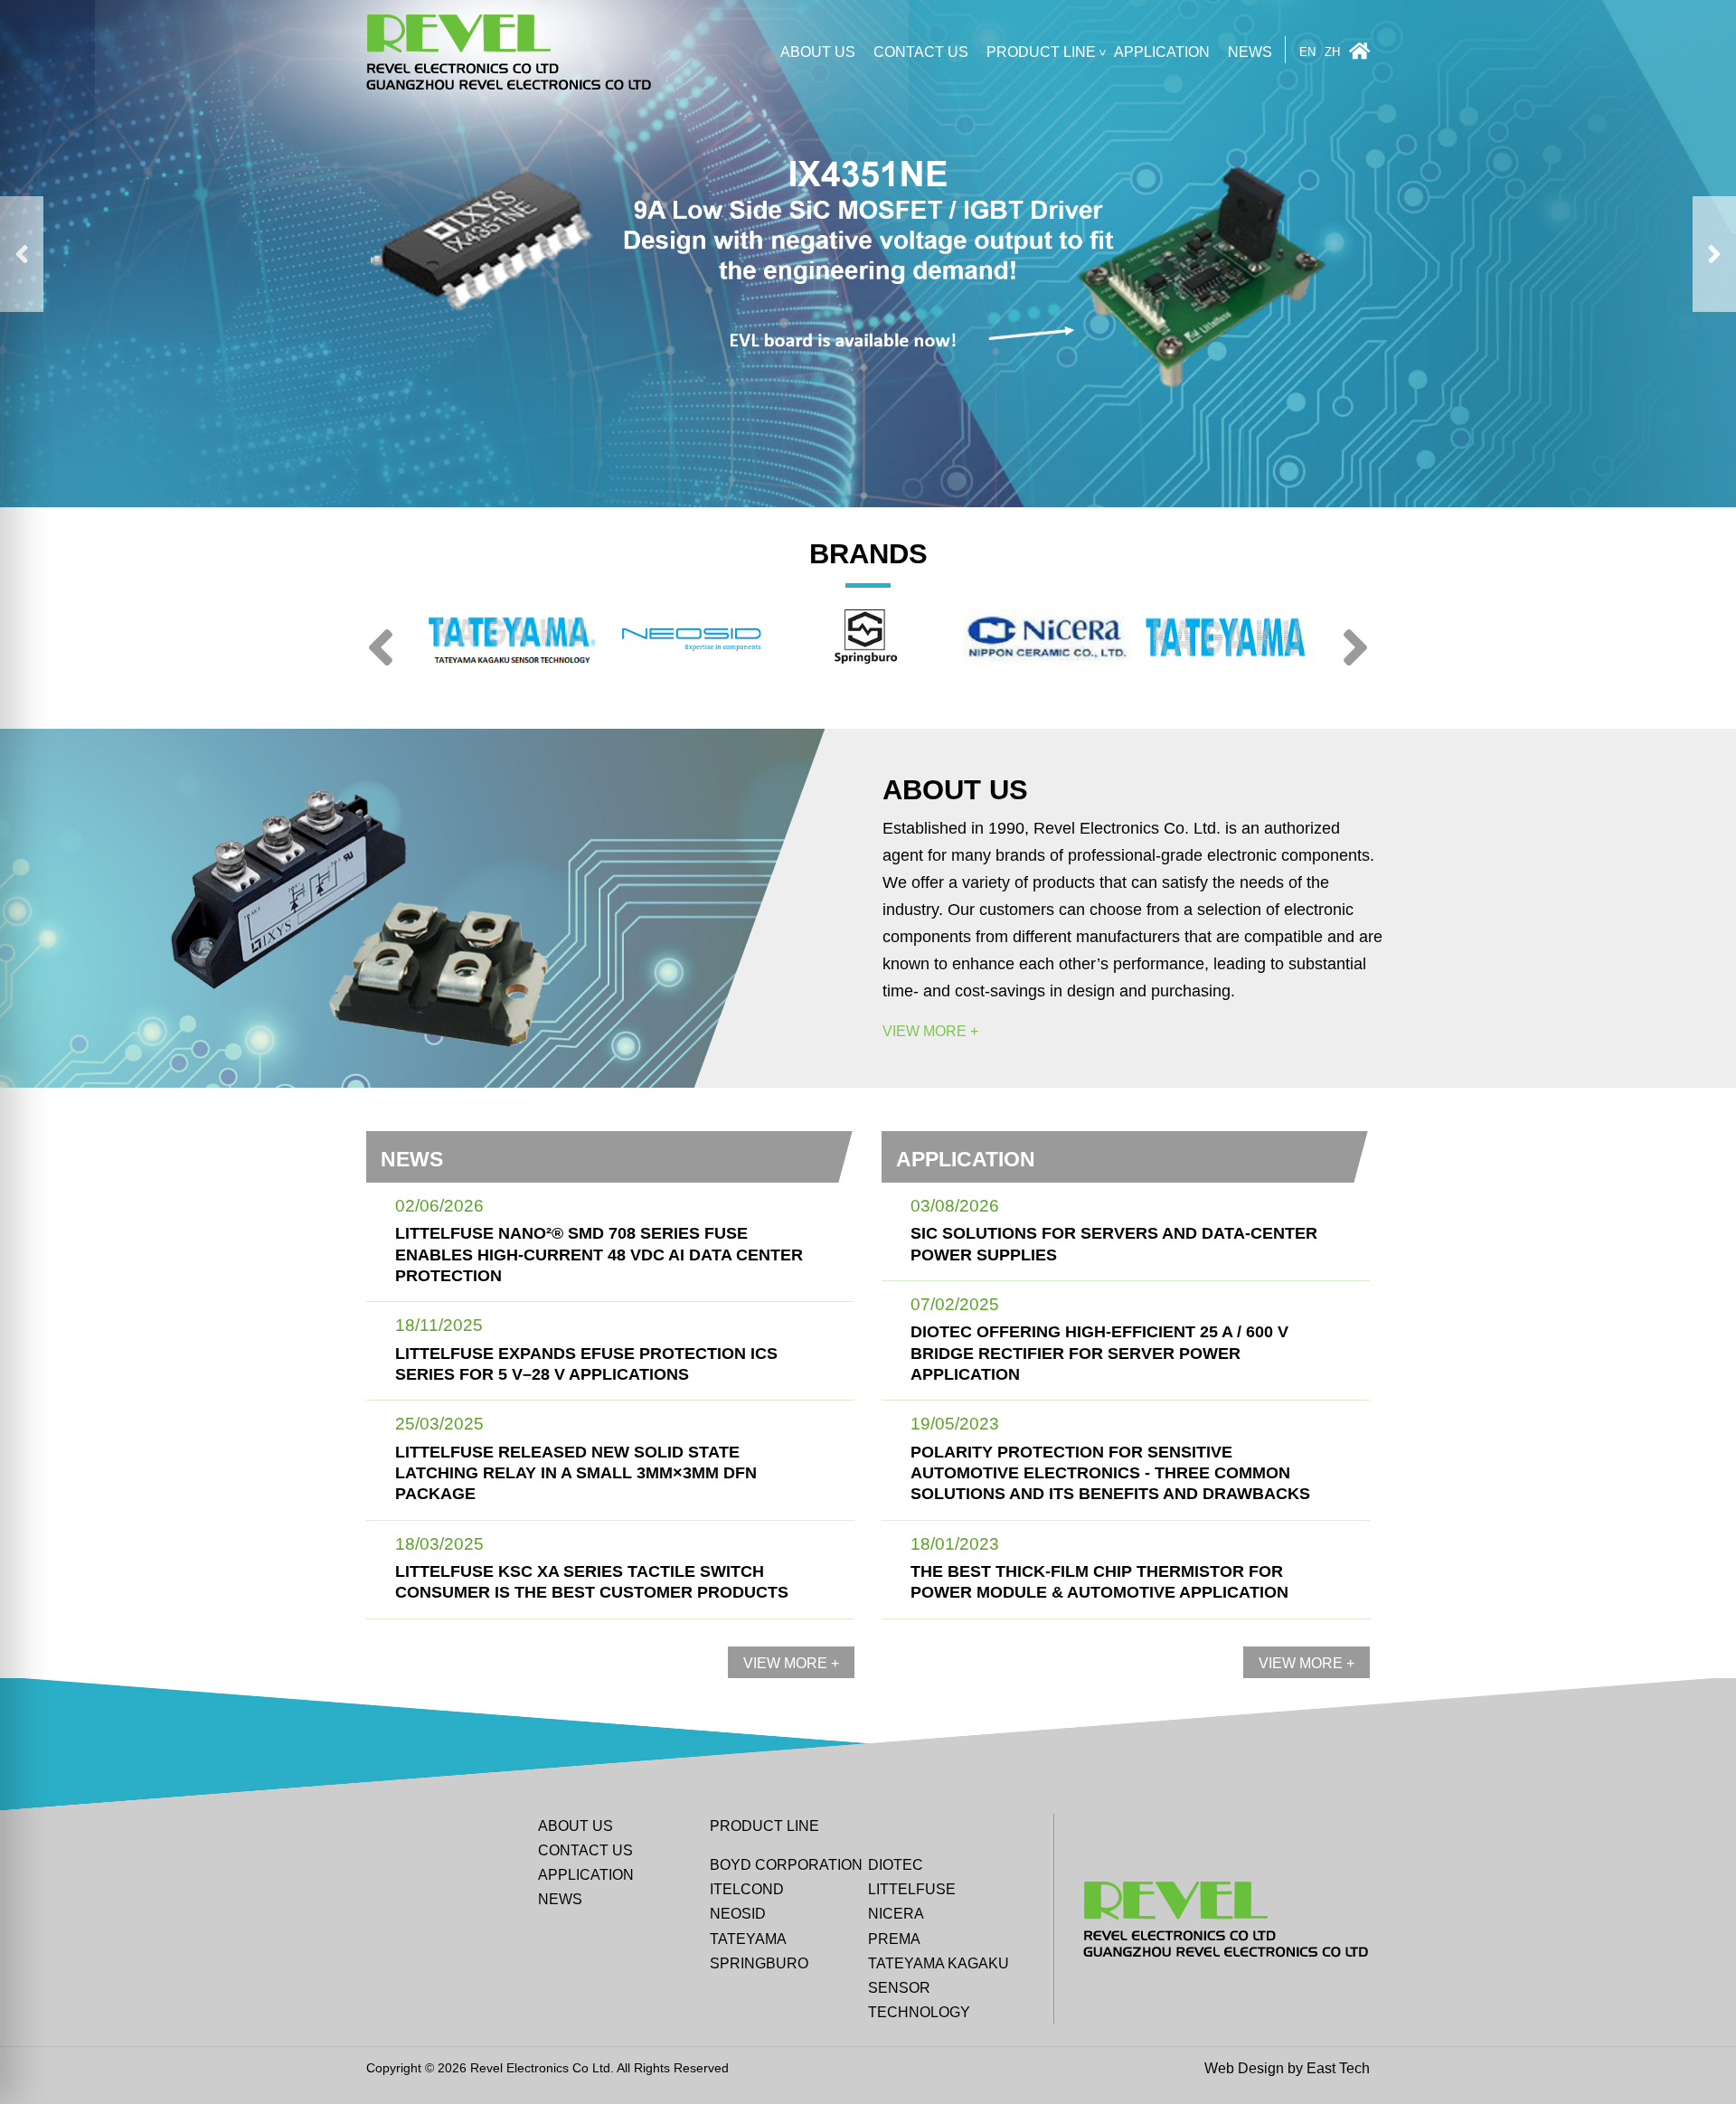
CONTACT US (921, 52)
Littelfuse (912, 1889)
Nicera (896, 1914)
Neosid (738, 1914)
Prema (894, 1939)
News (1250, 52)
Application (1162, 52)
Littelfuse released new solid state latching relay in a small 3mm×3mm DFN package (576, 1473)
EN (1307, 53)
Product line (1041, 52)
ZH (1332, 53)
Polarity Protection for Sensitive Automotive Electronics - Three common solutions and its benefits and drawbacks (1110, 1473)
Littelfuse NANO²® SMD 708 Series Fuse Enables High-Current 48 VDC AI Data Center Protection (599, 1255)
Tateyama (748, 1939)
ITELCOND (747, 1889)
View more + (930, 1032)
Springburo (759, 1963)
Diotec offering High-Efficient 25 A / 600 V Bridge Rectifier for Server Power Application (1099, 1353)
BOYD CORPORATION (786, 1865)
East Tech (1338, 2068)
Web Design (1244, 2068)
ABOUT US (818, 52)
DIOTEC (896, 1865)
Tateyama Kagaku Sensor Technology (939, 1988)
